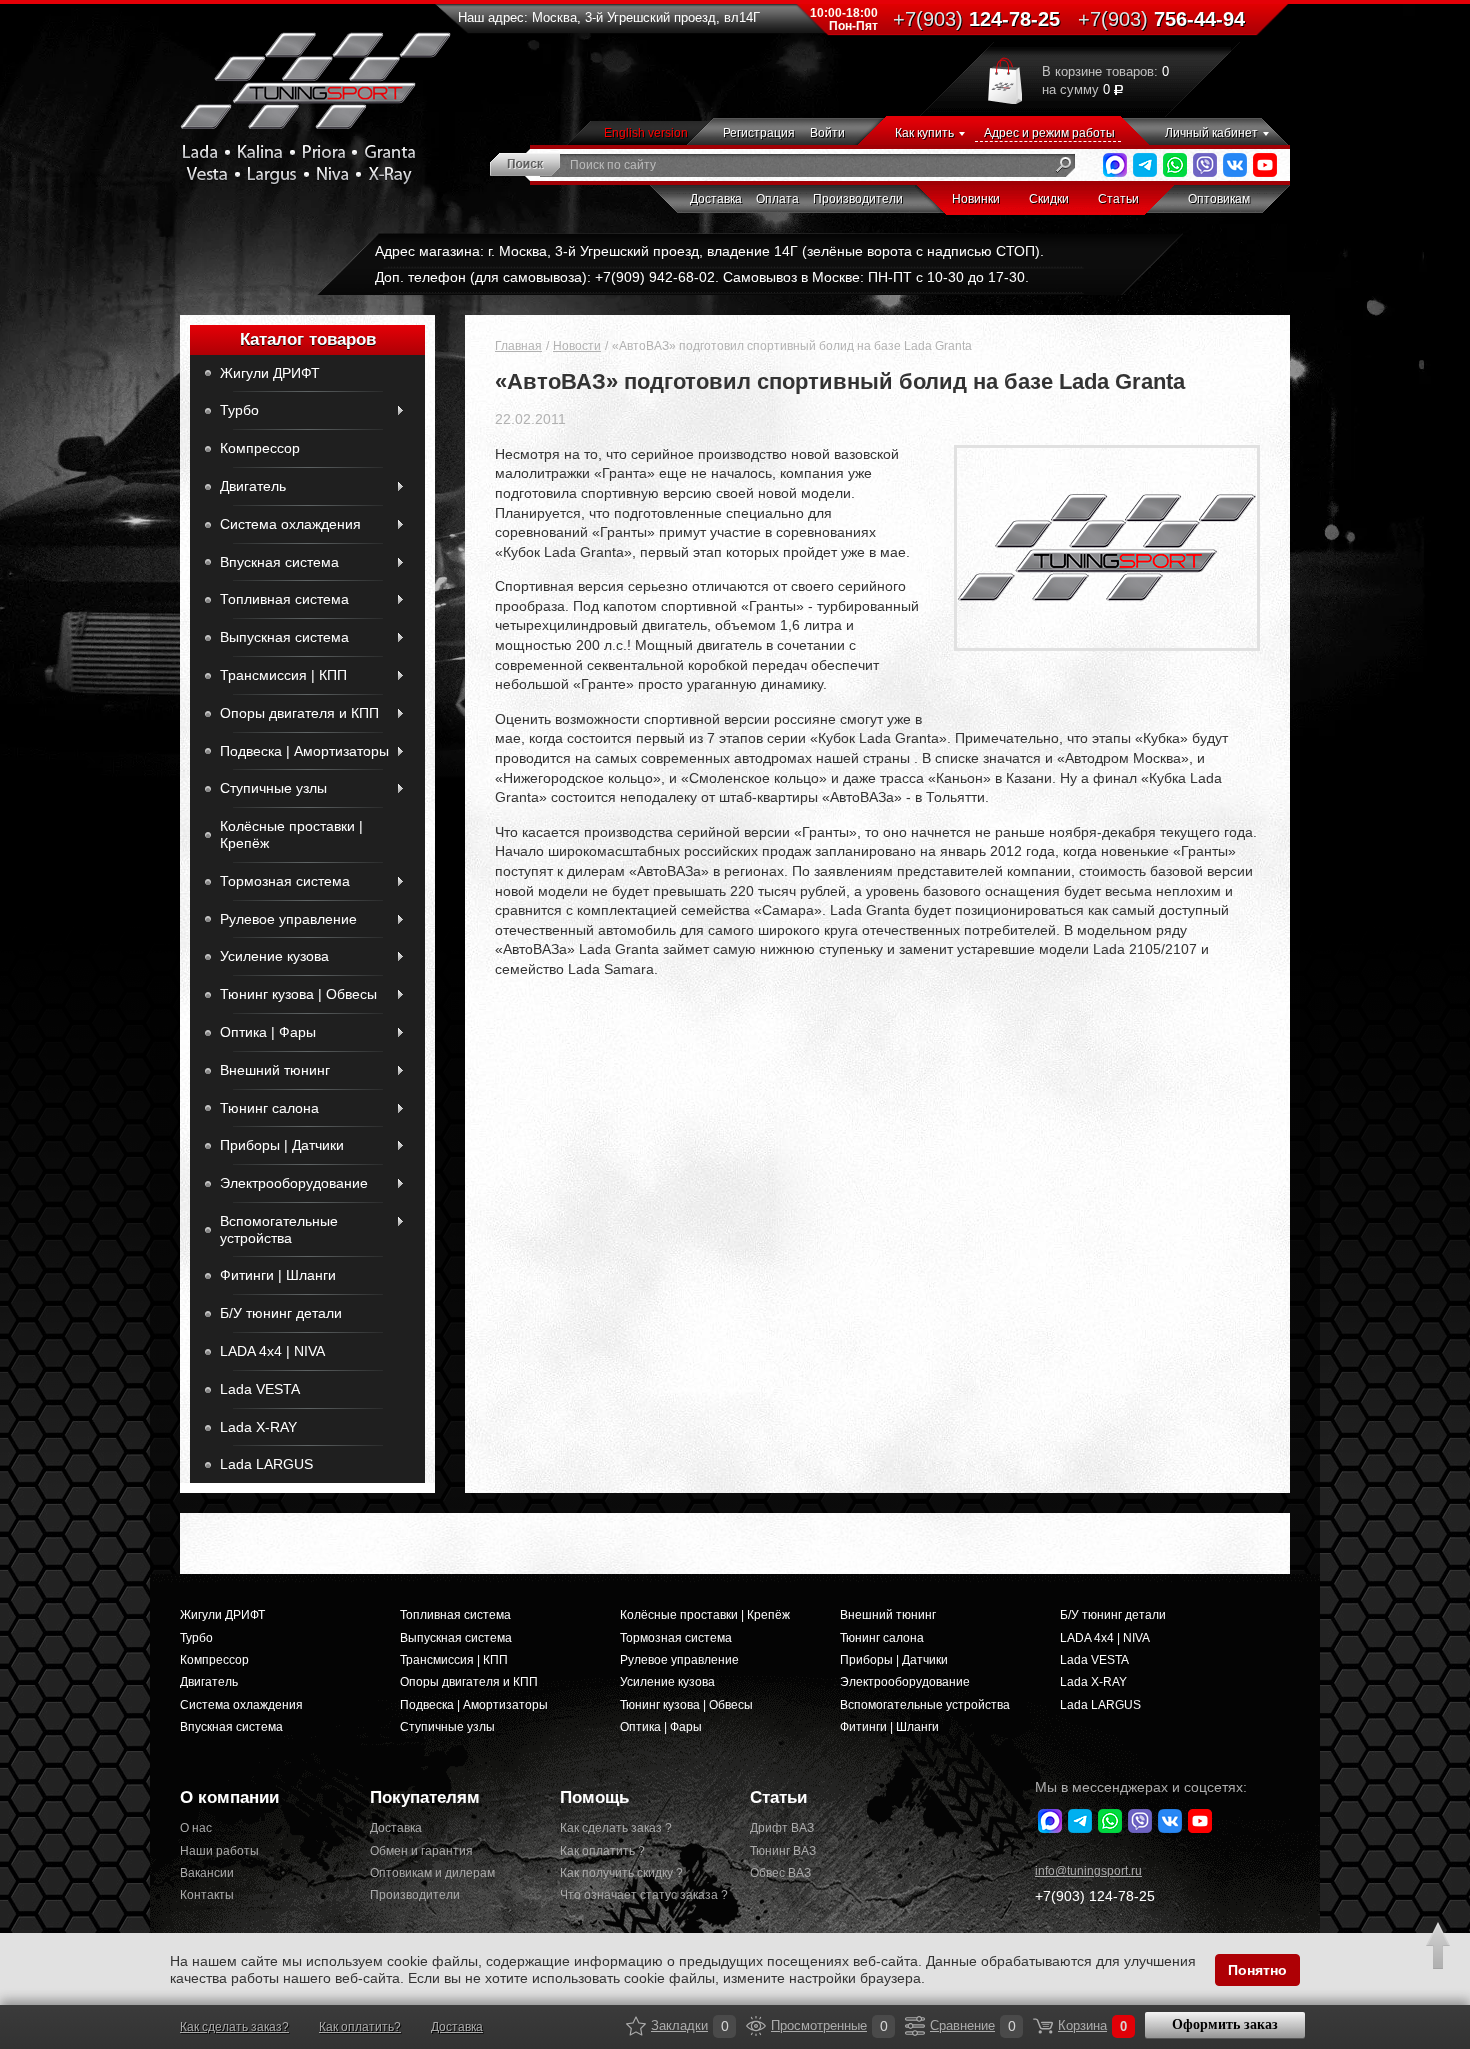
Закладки (636, 2026)
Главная (518, 346)
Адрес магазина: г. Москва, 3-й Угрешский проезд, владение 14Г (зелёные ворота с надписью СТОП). (709, 251)
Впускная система (279, 562)
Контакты (207, 1895)
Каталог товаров (308, 339)
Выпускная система (284, 637)
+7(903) (1095, 1896)
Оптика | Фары (268, 1032)
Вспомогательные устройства (279, 1229)
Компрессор (260, 448)
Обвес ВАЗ (780, 1873)
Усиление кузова (274, 956)
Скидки (1049, 199)
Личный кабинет (1211, 133)
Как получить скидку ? (621, 1873)
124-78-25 (976, 19)
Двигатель (253, 486)
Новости (577, 346)
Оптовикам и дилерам (432, 1873)
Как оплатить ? (602, 1851)
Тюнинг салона (269, 1108)
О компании (229, 1797)
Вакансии (207, 1873)
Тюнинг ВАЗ (783, 1851)
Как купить (924, 133)
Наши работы (219, 1851)
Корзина (1043, 2026)
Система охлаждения (290, 524)
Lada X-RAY (258, 1427)
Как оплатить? (360, 2027)
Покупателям (425, 1797)
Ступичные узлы (273, 788)
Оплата (777, 199)
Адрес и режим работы (1049, 133)
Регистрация (759, 133)
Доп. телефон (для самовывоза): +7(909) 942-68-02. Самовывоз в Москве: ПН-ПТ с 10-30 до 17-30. (702, 277)
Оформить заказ (1225, 2024)
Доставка (716, 199)
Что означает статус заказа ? (640, 1895)
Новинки (976, 199)
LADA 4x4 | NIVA (272, 1351)
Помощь (594, 1797)
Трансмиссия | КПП (283, 675)
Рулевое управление (288, 919)
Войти (827, 133)
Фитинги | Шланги (278, 1275)
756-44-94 (1161, 19)
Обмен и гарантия (421, 1851)
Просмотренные (756, 2026)
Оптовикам (1219, 199)
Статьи (1118, 199)
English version (646, 133)
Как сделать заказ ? (616, 1828)
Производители (858, 199)
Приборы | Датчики (282, 1145)
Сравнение (915, 2026)
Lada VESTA (260, 1389)
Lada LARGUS (266, 1464)
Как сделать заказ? (234, 2027)
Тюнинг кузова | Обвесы (298, 994)
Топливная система (284, 599)
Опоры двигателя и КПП (299, 713)
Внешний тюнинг (275, 1070)
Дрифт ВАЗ (782, 1828)
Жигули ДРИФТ (270, 373)
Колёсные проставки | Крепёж (291, 834)
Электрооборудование (294, 1183)
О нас (196, 1828)
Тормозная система (285, 881)
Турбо (239, 410)
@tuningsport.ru (1088, 1871)
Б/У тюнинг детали (281, 1313)
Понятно (1257, 1970)
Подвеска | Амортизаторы (304, 751)
